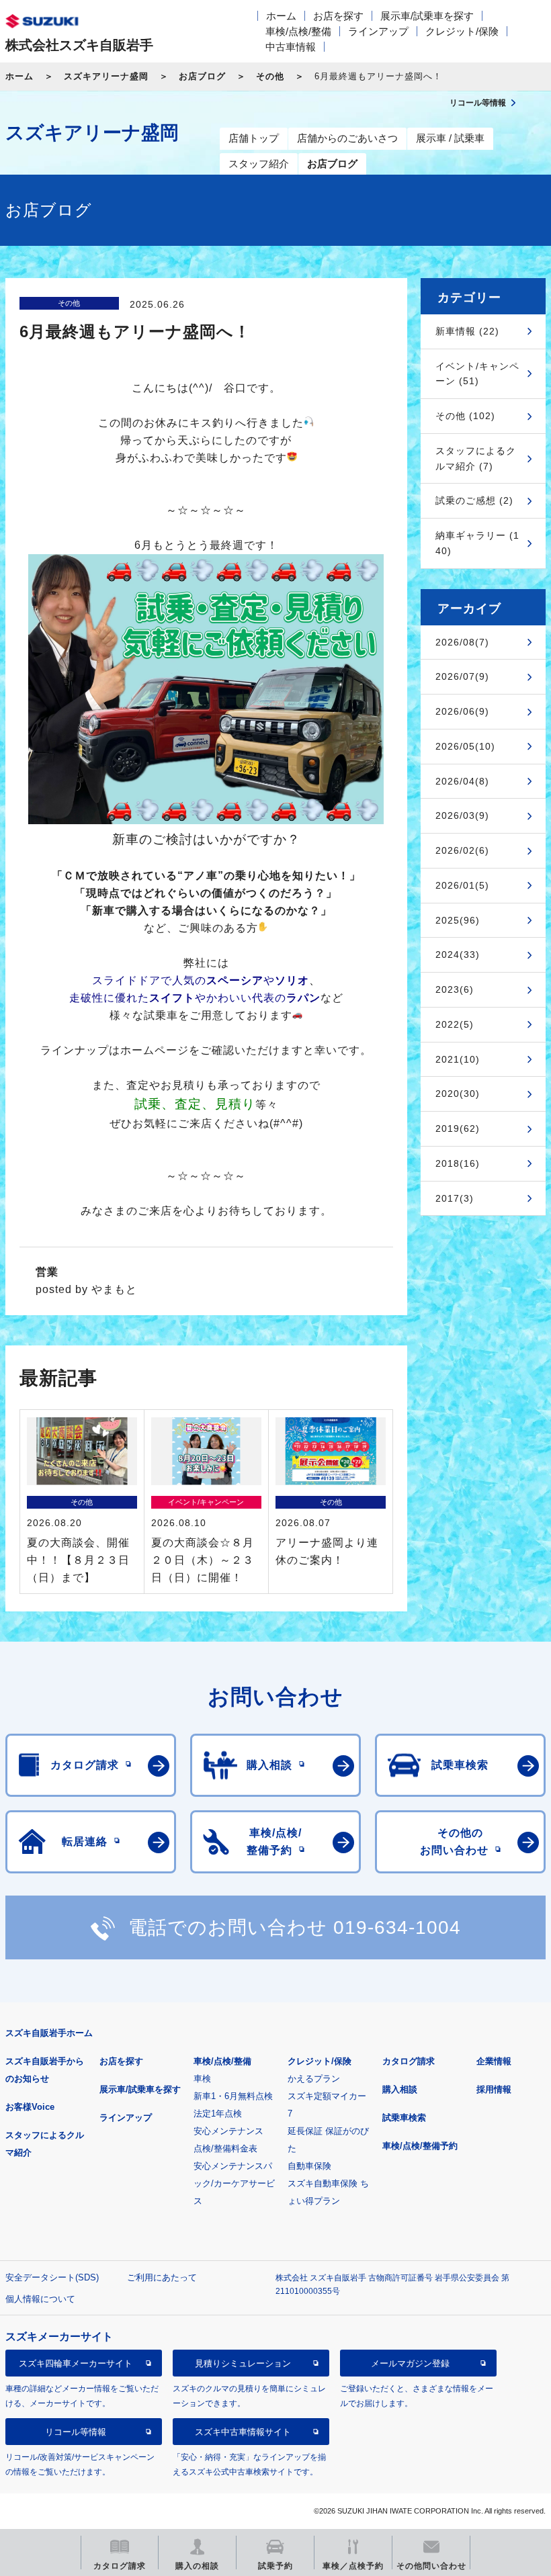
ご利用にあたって (162, 2277)
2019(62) (458, 1128)
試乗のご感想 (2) (474, 500)
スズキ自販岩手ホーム (49, 2033)
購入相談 (400, 2089)
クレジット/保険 (462, 31)
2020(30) (458, 1094)
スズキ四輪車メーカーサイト (76, 2363)
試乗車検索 (404, 2118)
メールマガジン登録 (410, 2363)
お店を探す (338, 16)
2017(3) (455, 1198)
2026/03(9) (462, 815)
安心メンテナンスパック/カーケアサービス (234, 2183)
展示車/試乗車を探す (427, 16)
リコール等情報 (76, 2432)
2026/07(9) (462, 676)
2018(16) (458, 1163)
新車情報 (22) (467, 331)
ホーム (281, 16)
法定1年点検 (218, 2114)
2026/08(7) (462, 642)
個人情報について (40, 2299)
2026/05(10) (465, 746)
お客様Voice (30, 2107)
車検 (202, 2079)
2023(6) (455, 989)
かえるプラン (314, 2079)
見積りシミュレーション (243, 2363)
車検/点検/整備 (298, 31)
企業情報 (494, 2061)
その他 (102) (465, 416)
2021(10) (458, 1059)
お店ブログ (202, 76)
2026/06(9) (462, 711)
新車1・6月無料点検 (233, 2096)
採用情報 (494, 2089)
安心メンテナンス (228, 2131)
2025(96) (458, 920)
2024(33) (458, 954)
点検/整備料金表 (225, 2148)
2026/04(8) (462, 781)
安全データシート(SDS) (52, 2277)
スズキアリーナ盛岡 (106, 76)
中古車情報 (291, 47)
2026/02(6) (462, 850)
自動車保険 (309, 2166)
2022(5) (455, 1024)
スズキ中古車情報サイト (243, 2432)
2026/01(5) (462, 885)
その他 (270, 76)
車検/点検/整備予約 (420, 2146)
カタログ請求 (409, 2061)
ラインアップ (378, 31)
